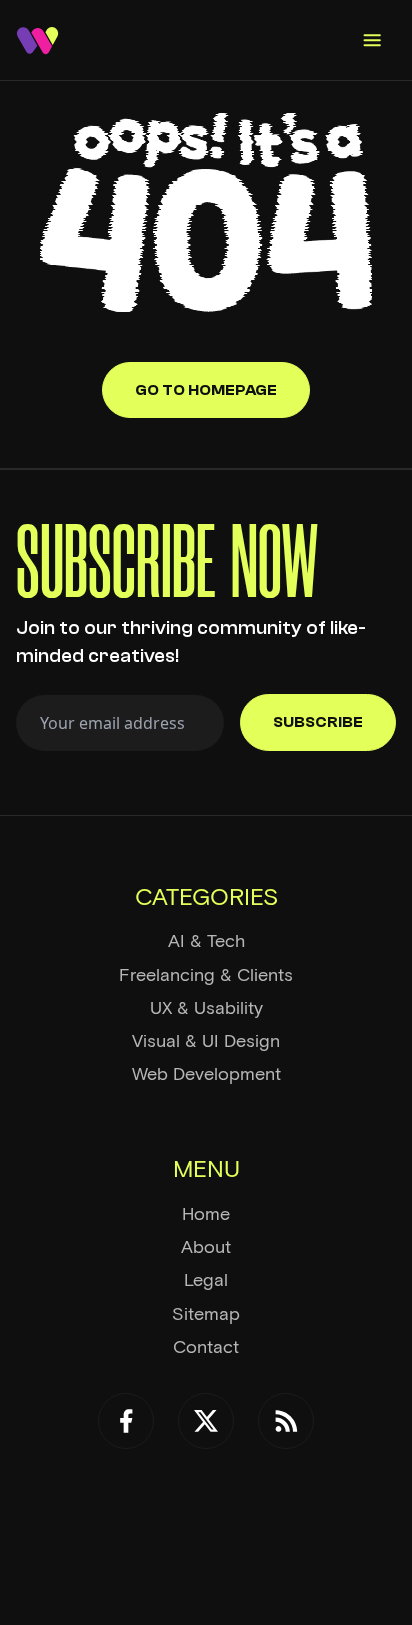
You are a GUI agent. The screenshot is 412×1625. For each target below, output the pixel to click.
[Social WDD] (126, 1421)
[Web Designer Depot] (37, 40)
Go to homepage (206, 390)
